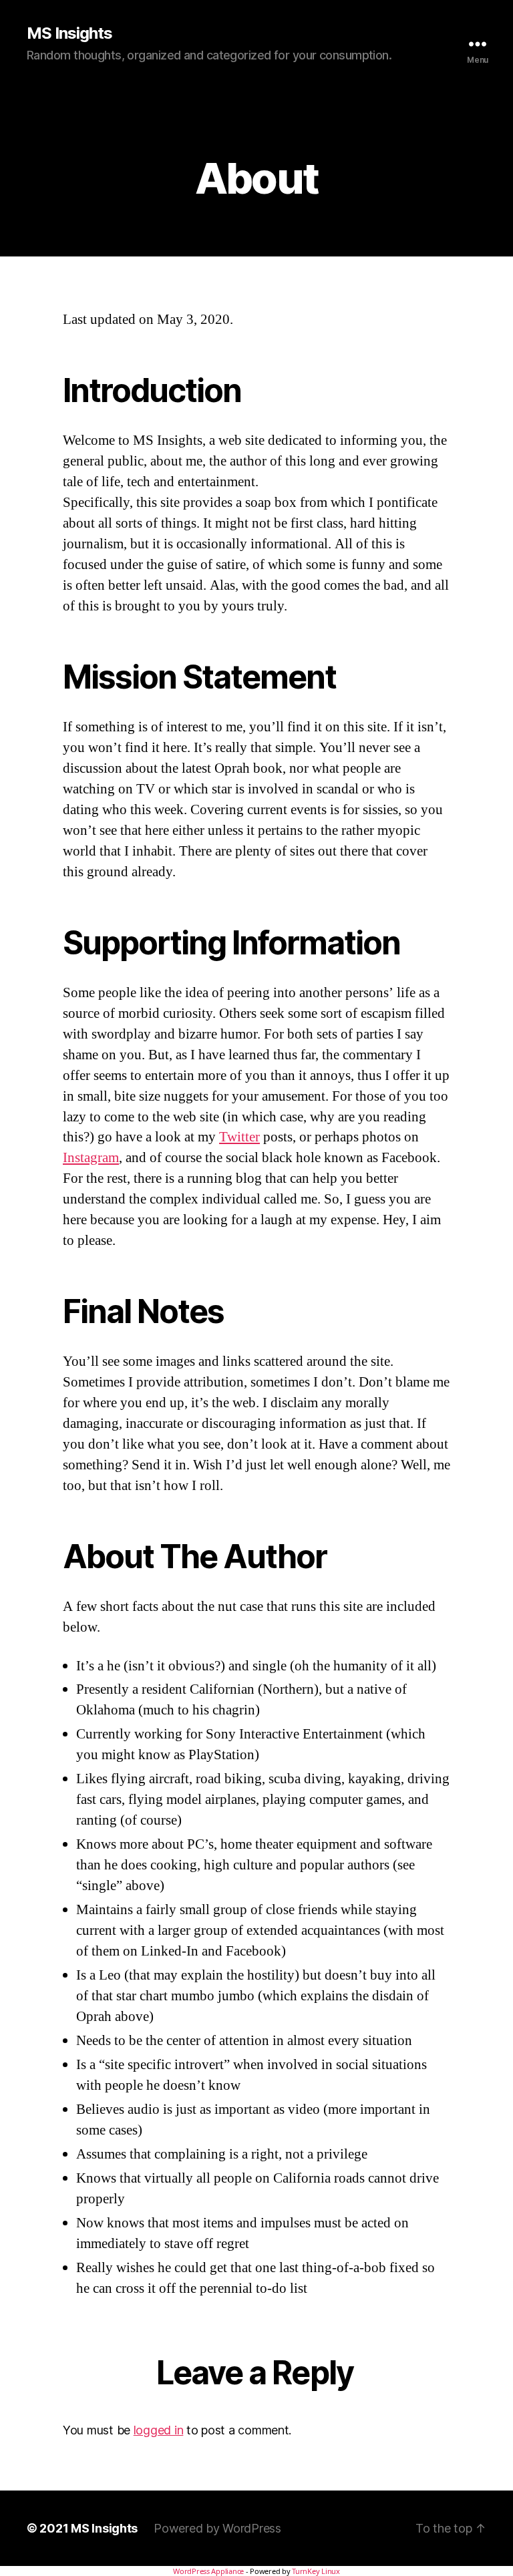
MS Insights (69, 33)
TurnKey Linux (316, 2571)
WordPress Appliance (208, 2571)
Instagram (91, 1158)
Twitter (239, 1137)
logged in (159, 2430)
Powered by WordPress (217, 2528)
